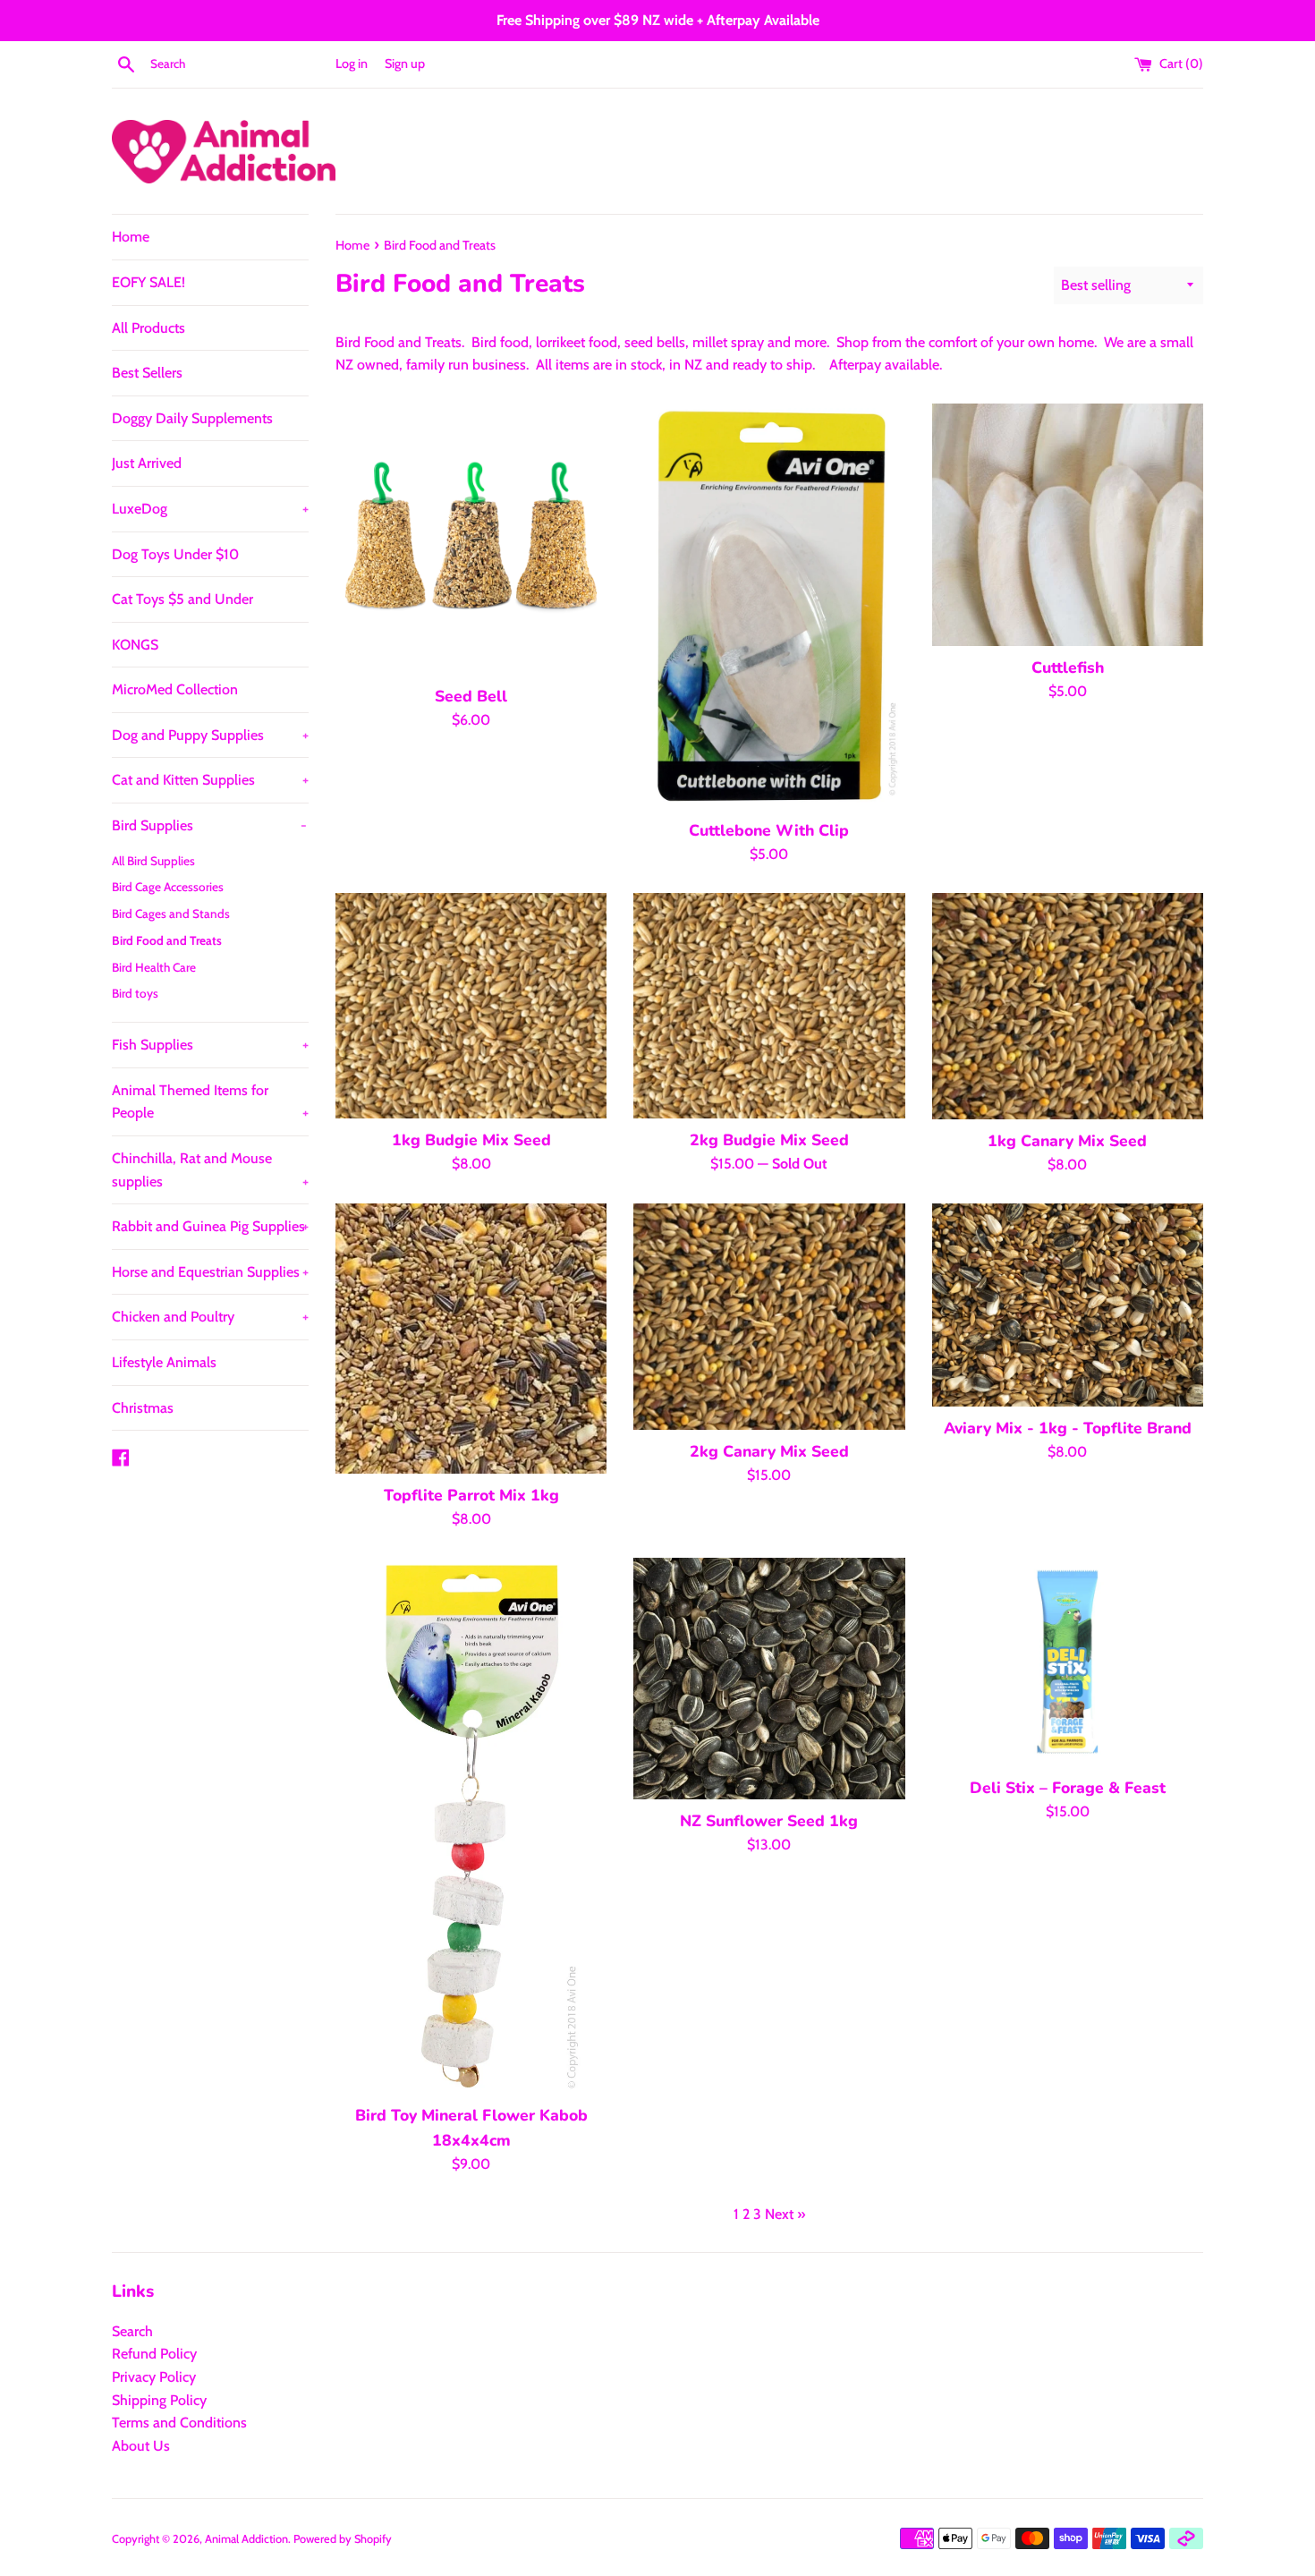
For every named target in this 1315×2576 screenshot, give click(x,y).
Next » (785, 2214)
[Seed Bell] (471, 539)
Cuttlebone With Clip (769, 830)
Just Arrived (147, 463)
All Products (148, 328)
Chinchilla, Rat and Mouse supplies (210, 1170)
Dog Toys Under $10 (175, 554)
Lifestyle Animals (164, 1362)
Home (131, 237)
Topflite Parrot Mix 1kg (471, 1495)
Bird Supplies (209, 825)
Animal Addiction (246, 2539)
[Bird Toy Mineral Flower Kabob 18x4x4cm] (471, 1826)
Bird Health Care (154, 967)
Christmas (143, 1408)
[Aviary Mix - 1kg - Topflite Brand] (1068, 1305)
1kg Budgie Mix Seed (471, 1140)
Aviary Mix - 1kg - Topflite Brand (1068, 1428)
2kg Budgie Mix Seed (769, 1140)
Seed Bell (471, 696)
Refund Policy (154, 2354)
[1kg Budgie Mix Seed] (471, 1006)
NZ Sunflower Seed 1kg (769, 1821)
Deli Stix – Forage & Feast (1068, 1788)
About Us (141, 2446)
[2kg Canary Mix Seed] (769, 1317)
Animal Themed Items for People (210, 1102)
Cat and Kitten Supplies (210, 780)
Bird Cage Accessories (168, 887)
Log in (352, 64)
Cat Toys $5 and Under (182, 599)
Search (132, 2331)
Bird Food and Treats (167, 940)
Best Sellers (147, 373)
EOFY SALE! (148, 282)
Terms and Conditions (179, 2423)
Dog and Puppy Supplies (210, 735)
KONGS (135, 645)
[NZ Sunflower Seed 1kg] (769, 1679)
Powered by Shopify (343, 2539)
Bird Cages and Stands (171, 914)
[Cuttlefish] (1068, 525)
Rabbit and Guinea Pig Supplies (210, 1226)
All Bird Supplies (153, 861)
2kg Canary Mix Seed (769, 1451)
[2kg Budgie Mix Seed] (769, 1006)
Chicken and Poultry (210, 1317)
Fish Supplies (210, 1045)
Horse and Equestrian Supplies (210, 1272)
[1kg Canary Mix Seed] (1068, 1006)
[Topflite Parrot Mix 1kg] (471, 1339)
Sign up (405, 64)
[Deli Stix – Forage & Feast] (1068, 1662)
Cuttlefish (1068, 667)
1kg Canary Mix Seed (1067, 1141)
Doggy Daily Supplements (192, 418)
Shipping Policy (159, 2400)
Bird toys (135, 993)
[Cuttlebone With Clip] (769, 606)
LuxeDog (210, 509)
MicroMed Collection (175, 689)
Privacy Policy (154, 2377)
